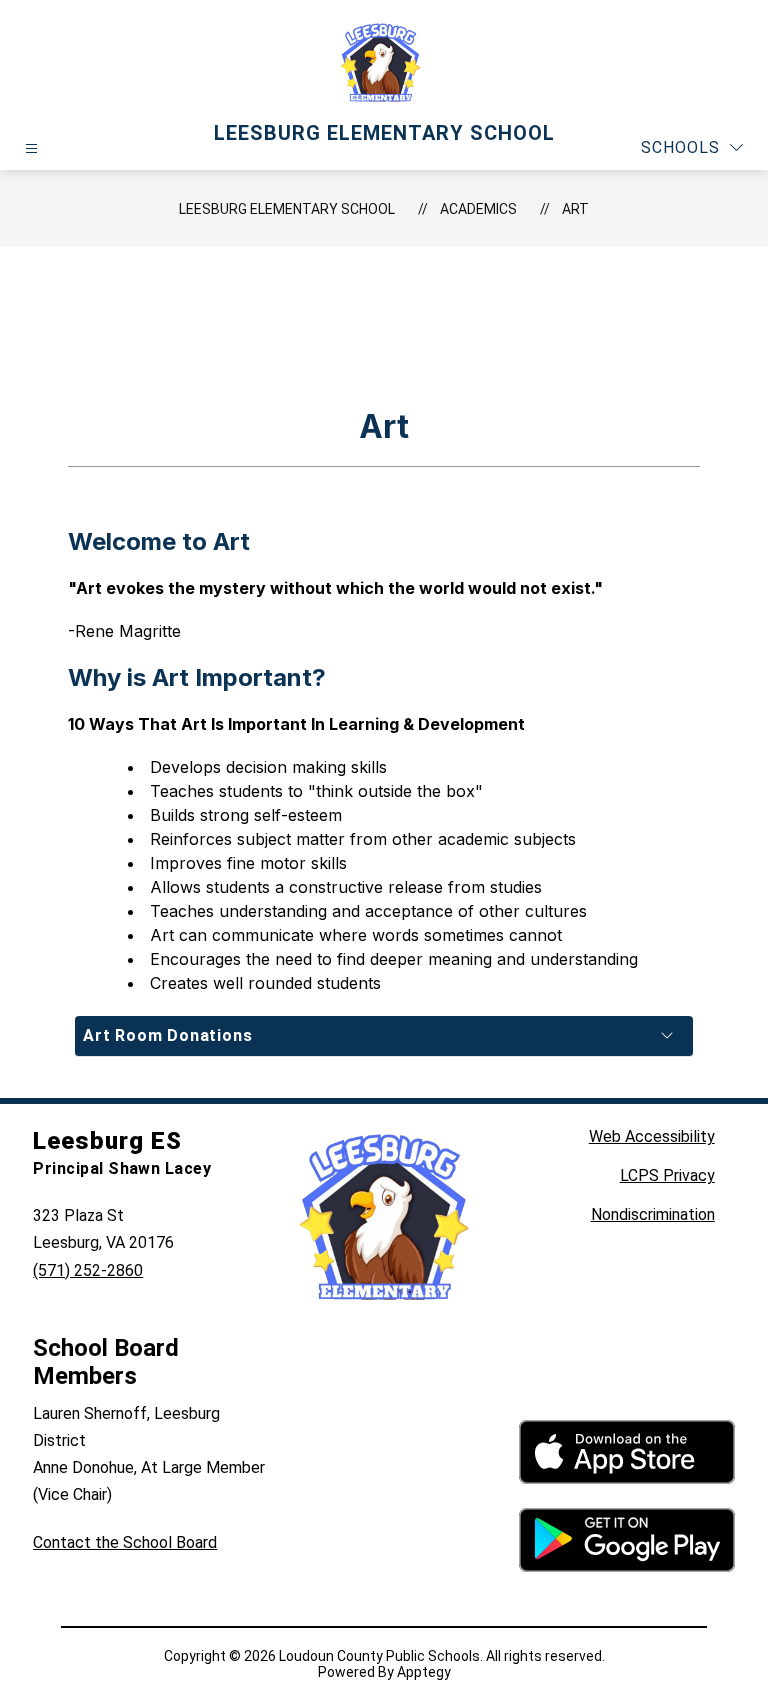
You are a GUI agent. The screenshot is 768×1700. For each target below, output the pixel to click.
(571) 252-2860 (88, 1270)
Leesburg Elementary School (287, 209)
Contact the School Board (125, 1542)
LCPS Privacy (667, 1175)
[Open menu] (31, 148)
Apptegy (424, 1672)
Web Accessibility (652, 1136)
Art (575, 209)
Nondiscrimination (653, 1214)
